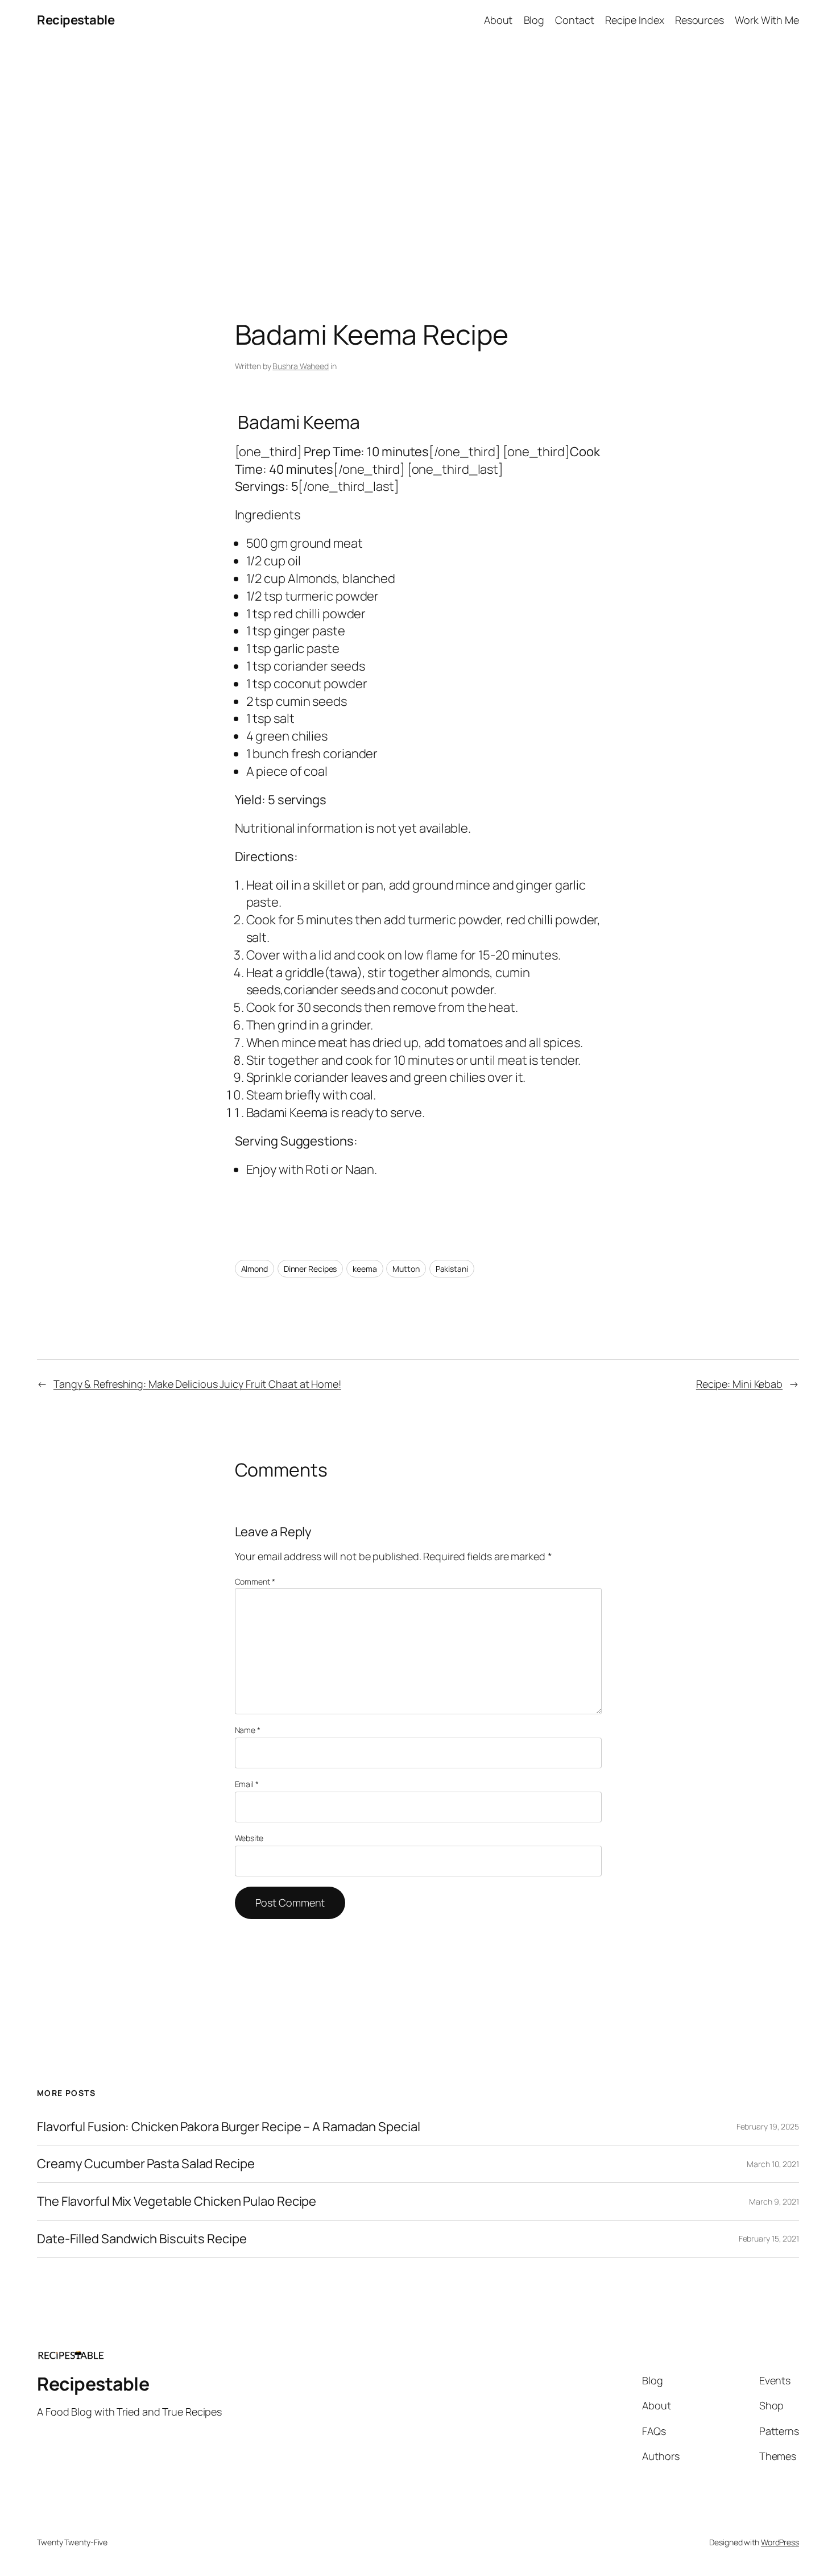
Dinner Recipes (311, 1269)
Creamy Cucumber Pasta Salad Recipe (146, 2164)
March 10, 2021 (773, 2164)
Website (249, 1838)
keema (365, 1269)
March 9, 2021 (774, 2201)
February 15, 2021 (769, 2238)
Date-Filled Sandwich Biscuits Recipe (142, 2239)
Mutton (406, 1269)
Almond (254, 1269)
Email (247, 1784)
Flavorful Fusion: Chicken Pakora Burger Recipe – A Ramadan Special (228, 2127)
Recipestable (76, 20)
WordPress (780, 2542)
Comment (255, 1581)
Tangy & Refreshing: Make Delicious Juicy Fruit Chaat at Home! (197, 1384)
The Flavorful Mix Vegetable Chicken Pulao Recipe (177, 2201)
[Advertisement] (418, 160)
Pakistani (452, 1269)
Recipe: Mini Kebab (739, 1384)
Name (248, 1730)
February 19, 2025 (768, 2126)
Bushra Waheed (301, 366)
